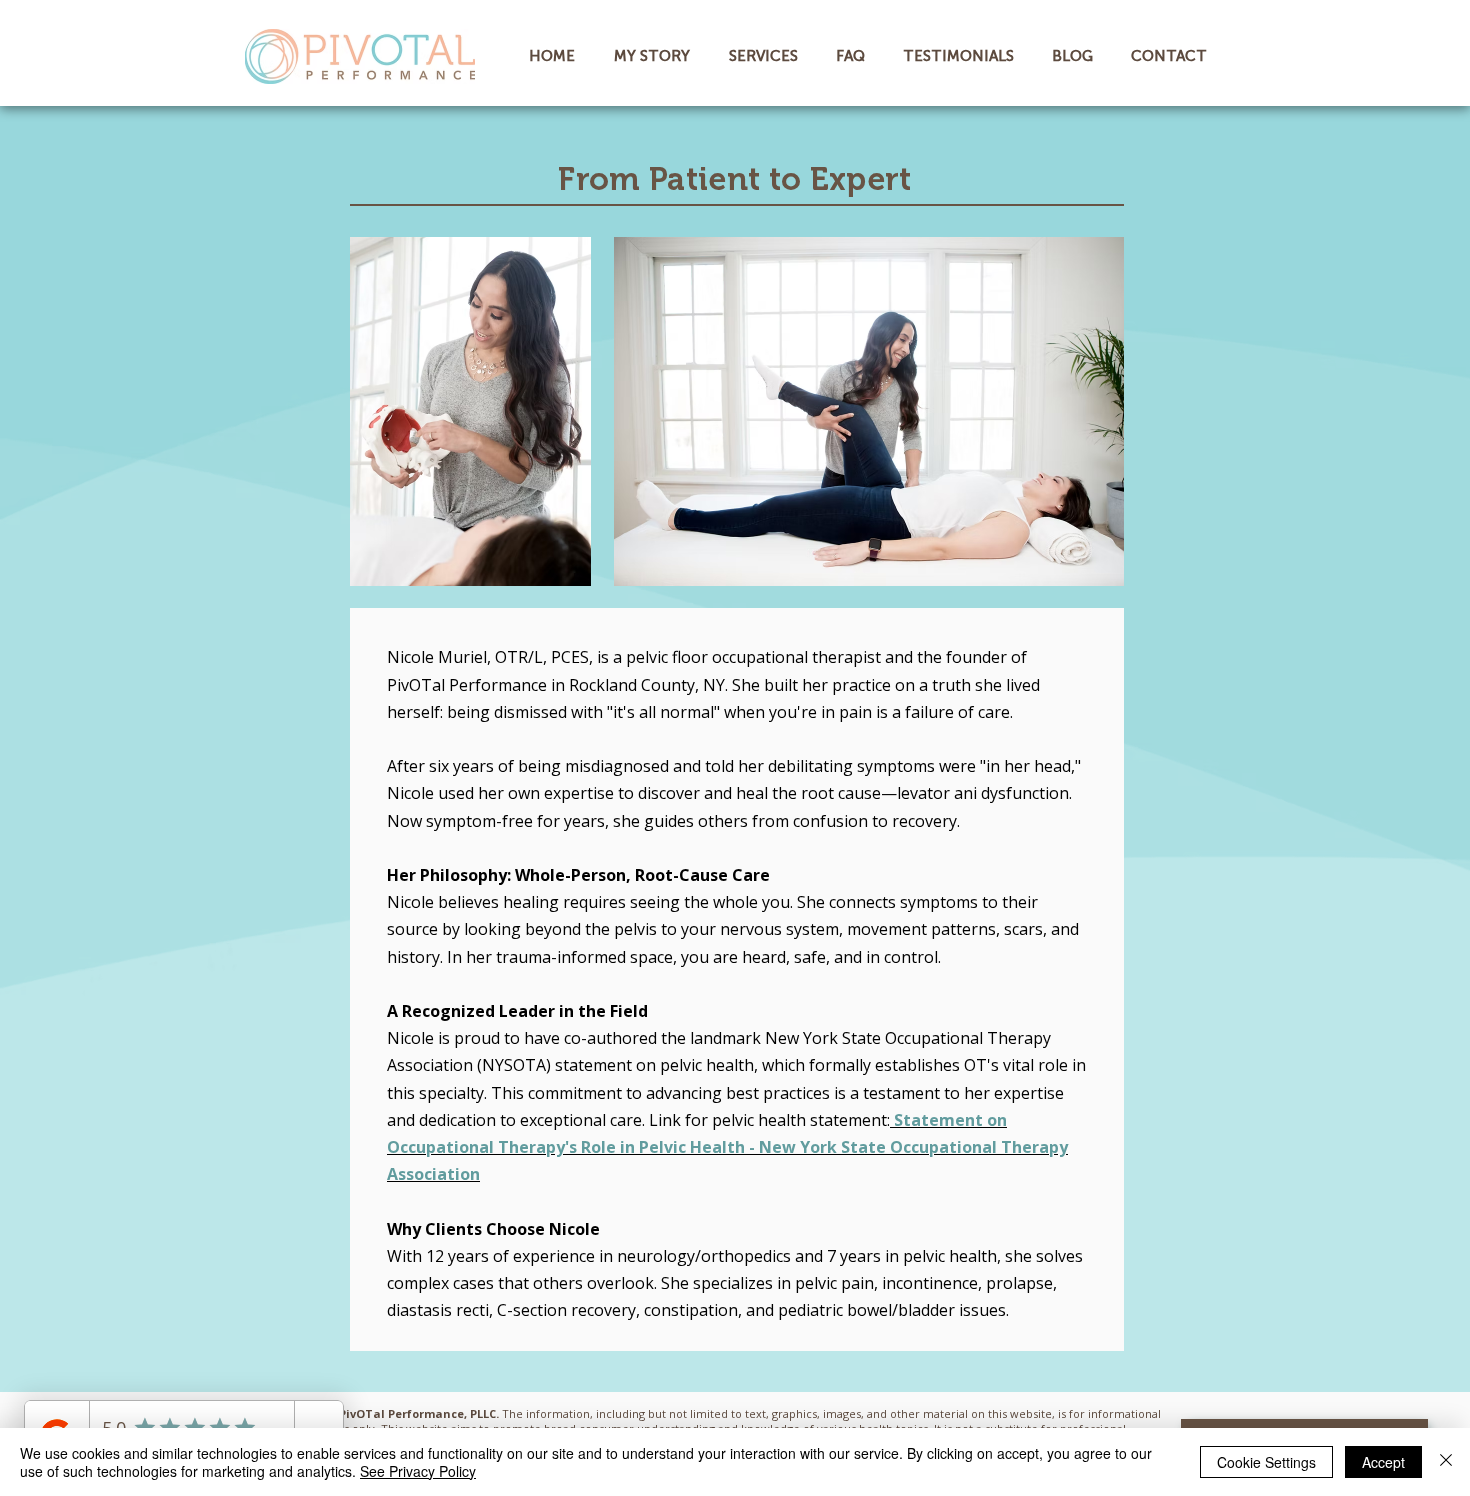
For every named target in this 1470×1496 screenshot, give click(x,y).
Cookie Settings (1266, 1462)
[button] (767, 56)
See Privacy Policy (418, 1471)
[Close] (1446, 1462)
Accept (1383, 1462)
